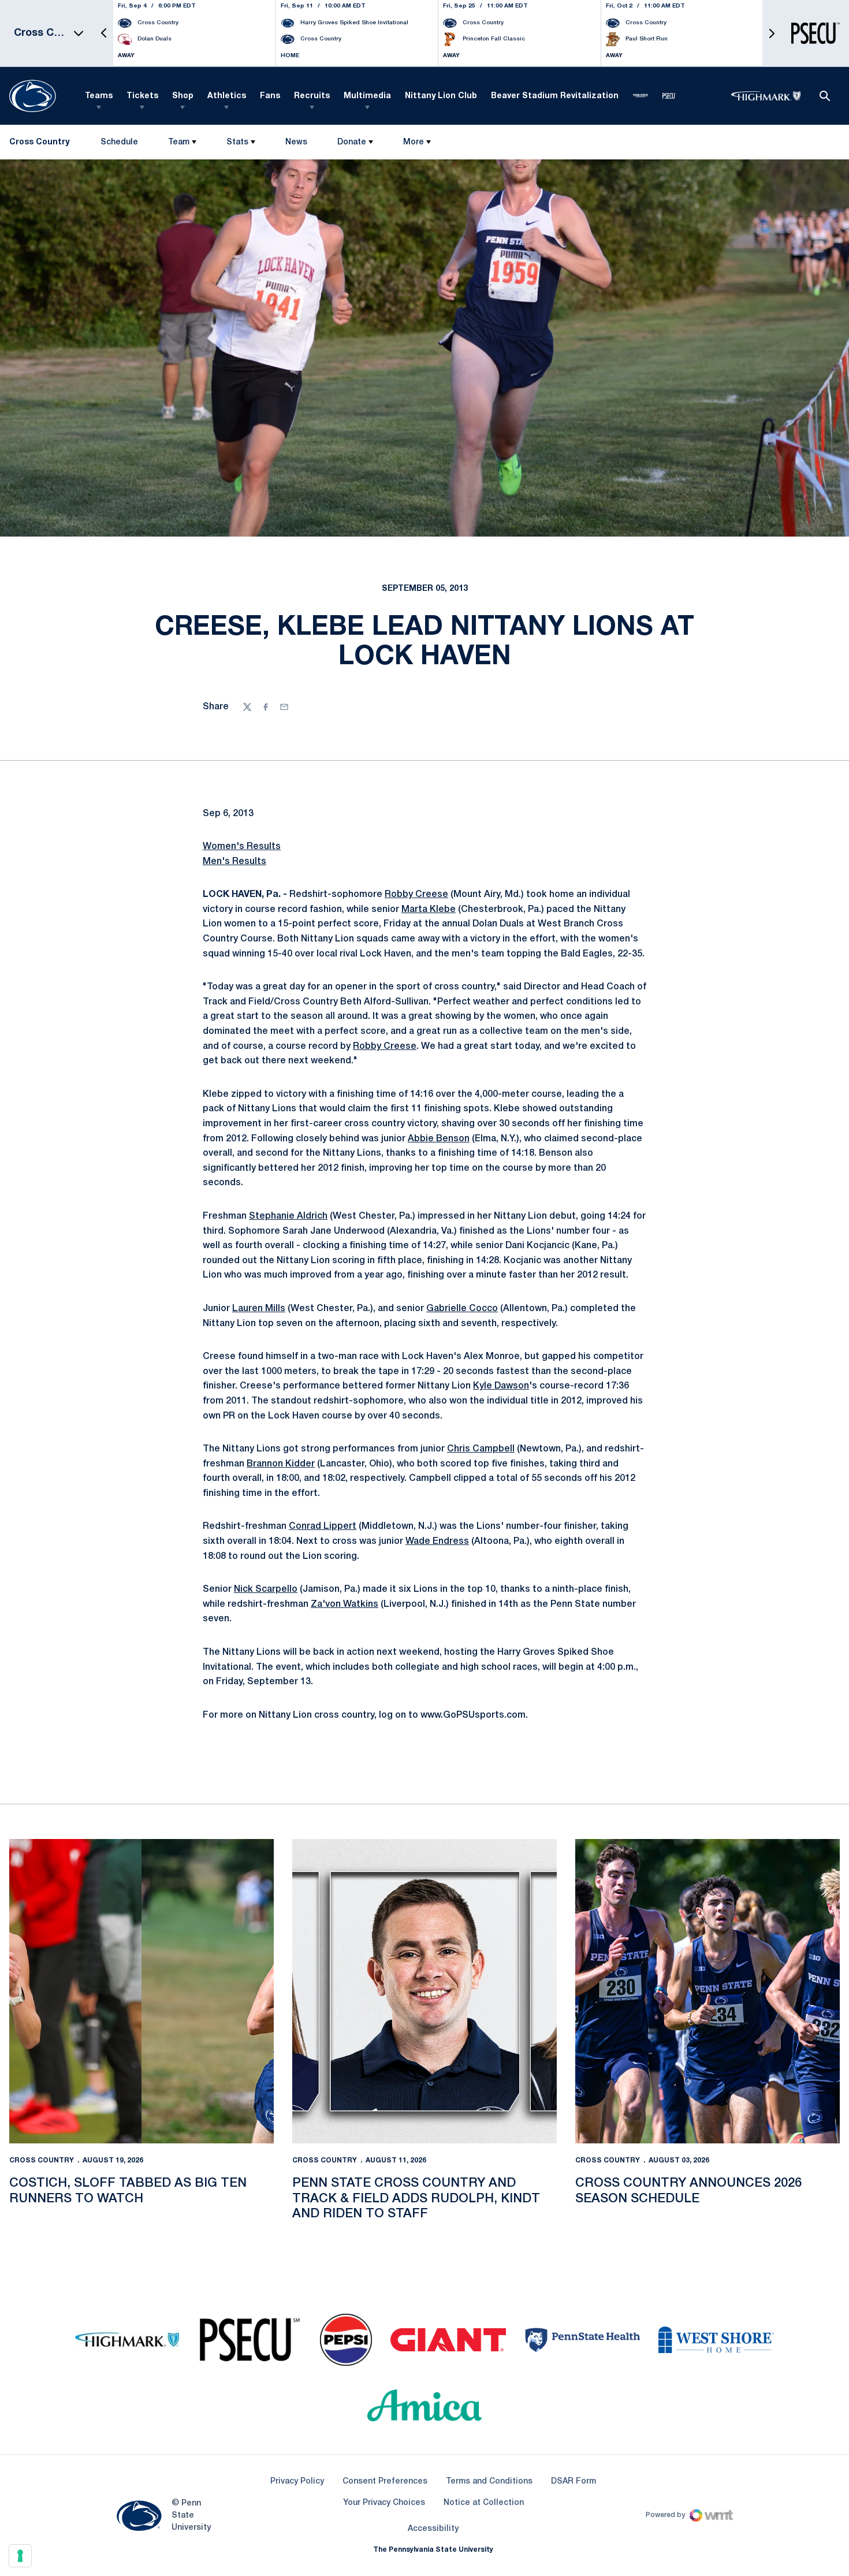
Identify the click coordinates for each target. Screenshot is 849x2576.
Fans (270, 96)
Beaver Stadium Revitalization (555, 96)
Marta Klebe (429, 910)
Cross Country (42, 2160)
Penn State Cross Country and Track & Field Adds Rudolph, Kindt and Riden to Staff (416, 2199)
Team (179, 142)
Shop (183, 96)
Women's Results (242, 847)
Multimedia (367, 96)
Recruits (312, 96)
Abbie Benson (439, 1139)
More (414, 142)
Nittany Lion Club (441, 96)
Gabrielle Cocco (462, 1309)
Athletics (227, 96)
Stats (237, 142)
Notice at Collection (484, 2503)
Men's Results (234, 862)
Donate (352, 142)
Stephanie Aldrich (288, 1216)
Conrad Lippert (323, 1527)
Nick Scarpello (266, 1589)
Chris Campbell (481, 1449)
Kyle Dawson (501, 1386)
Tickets (142, 96)
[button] (104, 33)
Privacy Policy (297, 2482)
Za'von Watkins (345, 1605)
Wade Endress (437, 1542)
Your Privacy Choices (384, 2503)
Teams (99, 96)
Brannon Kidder (281, 1464)
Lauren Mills (259, 1309)
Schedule (119, 142)
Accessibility (433, 2529)
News (296, 142)
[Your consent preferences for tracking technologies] (20, 2556)
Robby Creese (416, 895)
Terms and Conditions (489, 2482)
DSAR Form (574, 2482)
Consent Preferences (385, 2482)
